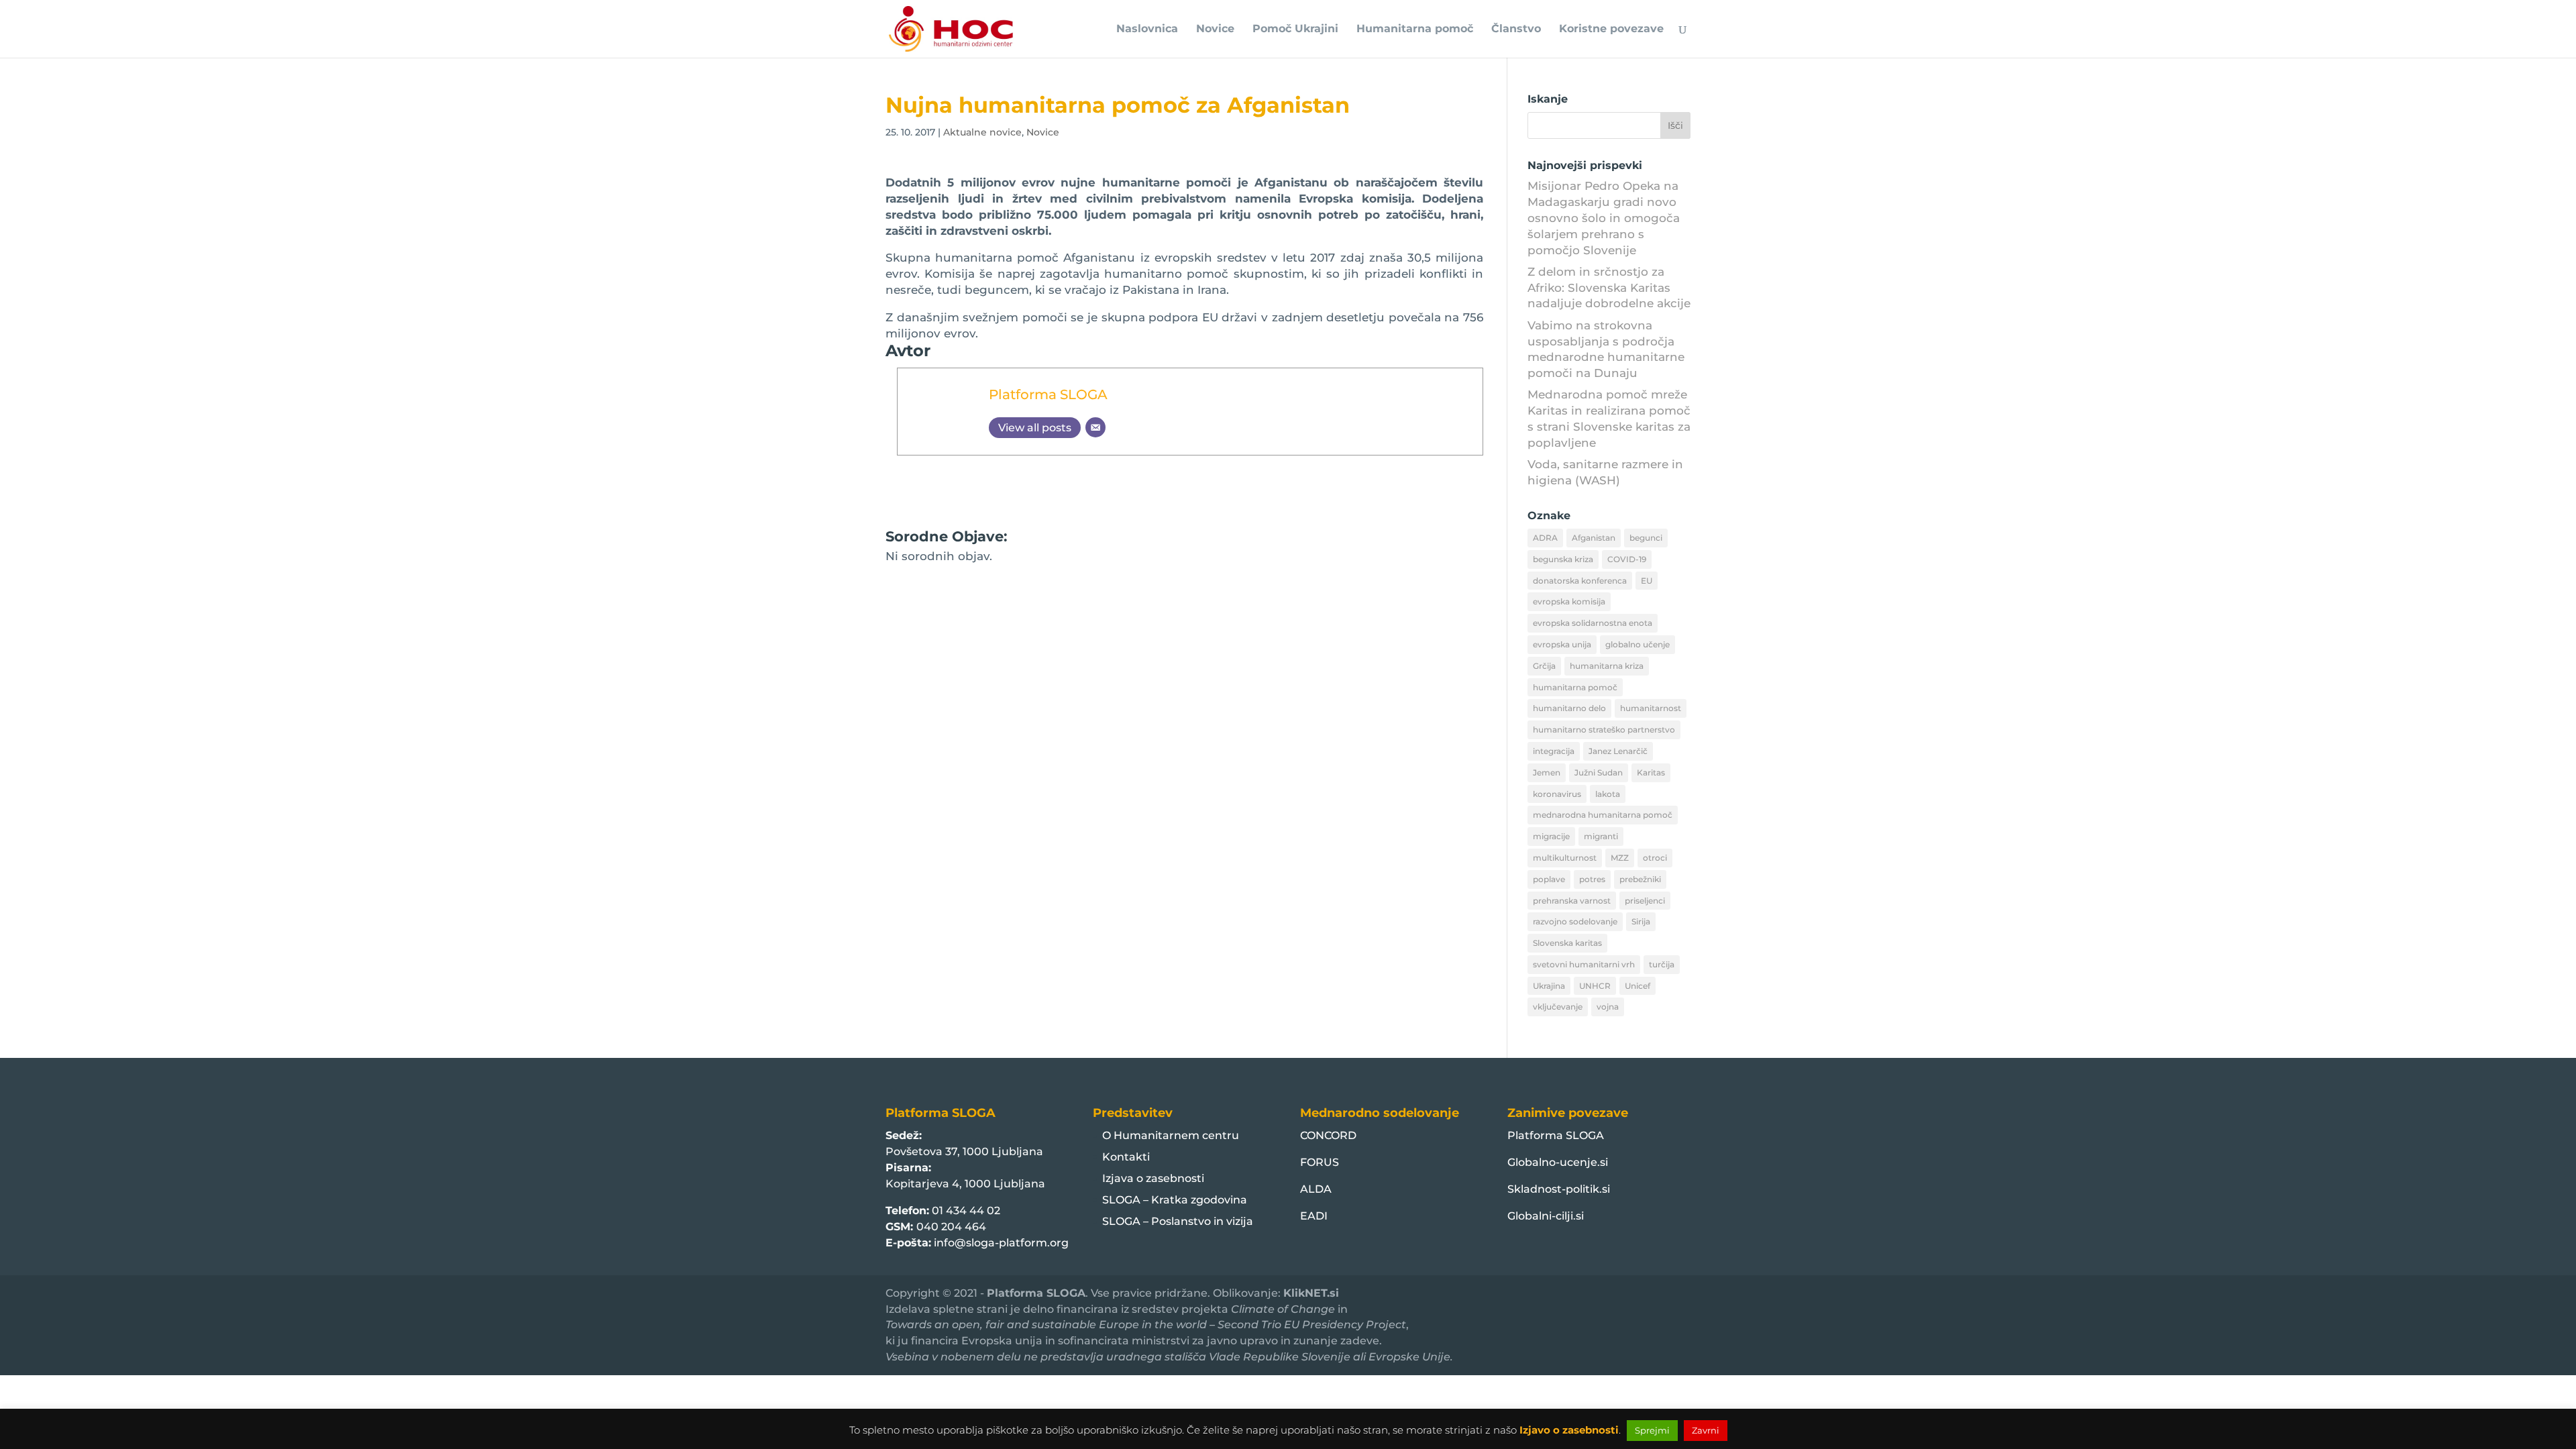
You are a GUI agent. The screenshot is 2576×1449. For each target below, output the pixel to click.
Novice (1215, 30)
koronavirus (1557, 794)
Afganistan (1594, 538)
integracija (1554, 751)
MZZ (1620, 858)
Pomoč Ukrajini (1295, 30)
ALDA (1316, 1189)
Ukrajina (1549, 986)
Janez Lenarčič (1618, 751)
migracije (1551, 836)
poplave (1549, 879)
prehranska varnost (1572, 901)
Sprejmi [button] (1652, 1430)
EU (1647, 581)
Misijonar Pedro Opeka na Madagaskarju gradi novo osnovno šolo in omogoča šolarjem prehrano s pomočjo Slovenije (1604, 218)
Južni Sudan (1599, 772)
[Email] (1095, 427)
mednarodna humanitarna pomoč (1603, 815)
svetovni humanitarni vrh (1584, 964)
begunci (1646, 538)
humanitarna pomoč (1575, 687)
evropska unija (1562, 644)
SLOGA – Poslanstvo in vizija (1178, 1221)
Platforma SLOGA (1048, 394)
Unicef (1638, 986)
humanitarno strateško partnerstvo (1604, 730)
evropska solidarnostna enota (1593, 623)
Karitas (1651, 772)
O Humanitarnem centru (1171, 1135)
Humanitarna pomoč (1415, 30)
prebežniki (1640, 879)
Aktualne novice (982, 132)
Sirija (1641, 921)
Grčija (1544, 666)
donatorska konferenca (1580, 581)
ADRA (1545, 538)
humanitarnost (1651, 708)
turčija (1662, 964)
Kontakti (1126, 1157)
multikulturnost (1565, 858)
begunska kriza (1563, 559)
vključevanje (1558, 1007)
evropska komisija (1569, 601)
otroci (1655, 858)
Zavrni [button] (1706, 1430)
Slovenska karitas (1567, 943)
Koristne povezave (1611, 30)
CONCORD (1328, 1135)
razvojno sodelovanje (1575, 921)
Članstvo (1516, 30)
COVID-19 (1627, 559)
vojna (1608, 1007)
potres (1592, 879)
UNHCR (1595, 986)
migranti (1601, 836)
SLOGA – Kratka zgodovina (1175, 1200)
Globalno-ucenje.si (1558, 1162)
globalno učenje (1638, 644)
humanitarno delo (1569, 708)
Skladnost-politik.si (1559, 1189)
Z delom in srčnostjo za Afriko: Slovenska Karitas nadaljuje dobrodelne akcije (1609, 288)
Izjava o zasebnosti (1153, 1178)
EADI (1314, 1216)
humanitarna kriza (1607, 666)
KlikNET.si (1311, 1293)
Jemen (1547, 772)
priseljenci (1645, 901)
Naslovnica (1147, 30)
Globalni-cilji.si (1546, 1216)
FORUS (1320, 1162)
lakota (1608, 794)
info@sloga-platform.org (1001, 1243)
